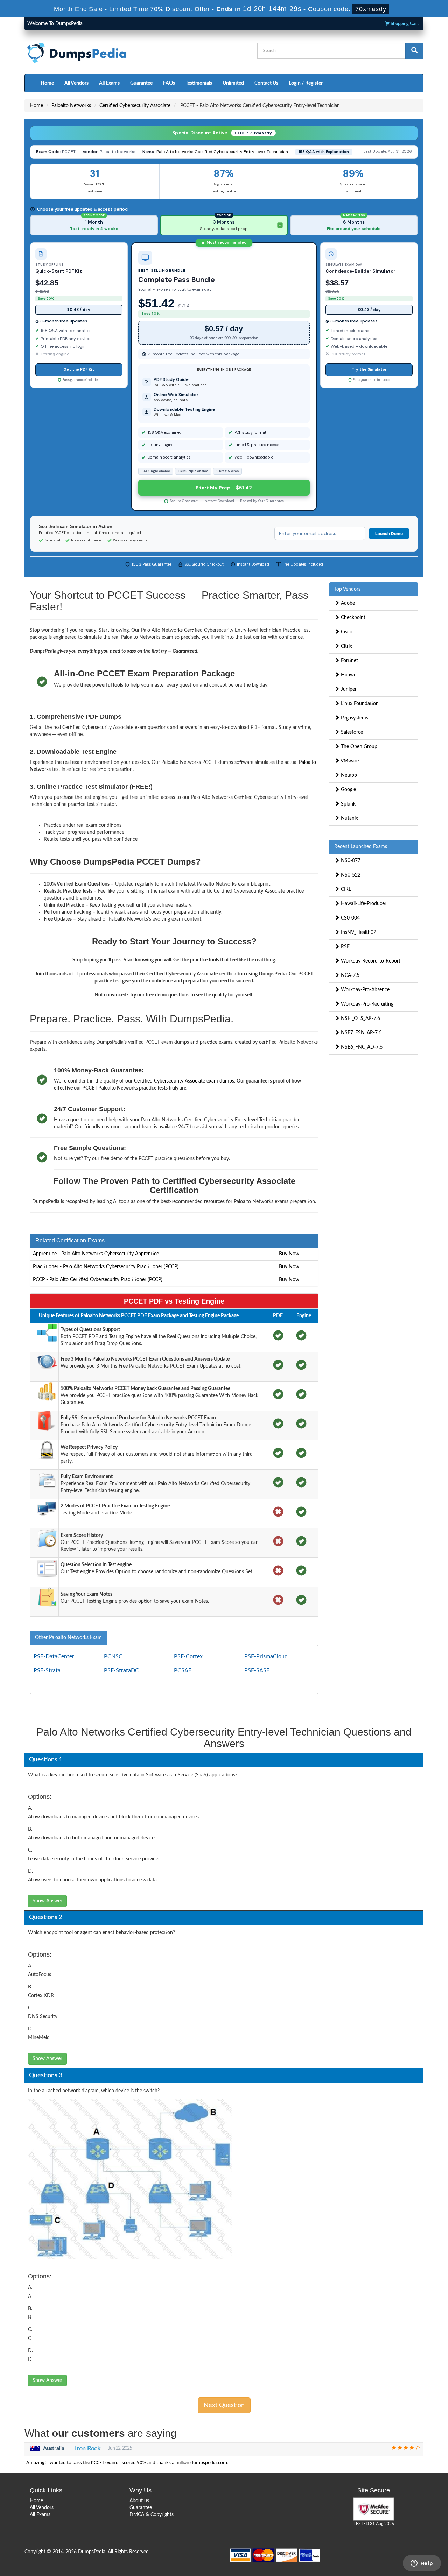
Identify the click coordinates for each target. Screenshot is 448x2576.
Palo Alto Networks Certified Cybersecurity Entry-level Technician (222, 152)
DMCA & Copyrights (152, 2515)
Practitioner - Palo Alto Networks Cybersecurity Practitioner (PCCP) (106, 1267)
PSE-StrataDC (121, 1670)
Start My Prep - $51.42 (224, 488)
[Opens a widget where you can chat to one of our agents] (422, 2564)
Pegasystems (354, 718)
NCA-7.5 (349, 975)
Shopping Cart (404, 24)
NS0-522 (350, 875)
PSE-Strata (47, 1670)
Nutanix (349, 818)
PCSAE (183, 1670)
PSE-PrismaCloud (266, 1656)
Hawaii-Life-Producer (363, 904)
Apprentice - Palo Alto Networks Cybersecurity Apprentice (96, 1254)
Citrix (346, 646)
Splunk (348, 804)
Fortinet (349, 661)
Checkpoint (352, 618)
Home (47, 83)
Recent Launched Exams (361, 847)
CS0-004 (350, 918)
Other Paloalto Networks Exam (68, 1638)
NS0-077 (350, 861)
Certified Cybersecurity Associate (135, 106)
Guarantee (141, 83)
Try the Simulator (369, 369)
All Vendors (76, 83)
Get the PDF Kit (79, 369)
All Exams (109, 83)
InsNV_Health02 (358, 932)
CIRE (345, 889)
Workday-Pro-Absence (365, 990)
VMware (349, 761)
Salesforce (351, 732)
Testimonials (199, 83)
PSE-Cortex (188, 1656)
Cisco (346, 632)
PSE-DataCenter (54, 1656)
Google (348, 790)
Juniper (348, 689)
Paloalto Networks (71, 106)
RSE (345, 947)
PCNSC (113, 1656)
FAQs (169, 83)
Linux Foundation (359, 704)
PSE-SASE (257, 1670)
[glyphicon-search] (414, 51)
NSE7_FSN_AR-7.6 (360, 1033)
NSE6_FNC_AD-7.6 (361, 1047)
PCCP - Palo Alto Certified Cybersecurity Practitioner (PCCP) (98, 1280)
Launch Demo (389, 534)
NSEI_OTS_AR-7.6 (360, 1019)
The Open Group (358, 747)
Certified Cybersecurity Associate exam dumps (184, 1081)
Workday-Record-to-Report (370, 961)
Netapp (348, 775)
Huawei (348, 675)
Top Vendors (347, 589)
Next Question (224, 2405)
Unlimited (233, 83)
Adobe (347, 603)
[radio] (94, 225)
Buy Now (289, 1254)
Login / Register (306, 83)
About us (139, 2501)
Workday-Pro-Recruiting (366, 1004)
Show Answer (47, 1901)
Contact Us (266, 83)
